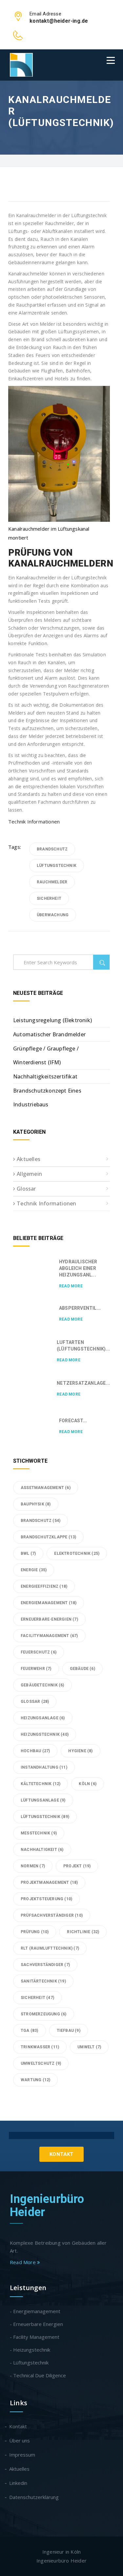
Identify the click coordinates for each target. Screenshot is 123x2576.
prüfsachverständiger (52, 1915)
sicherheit (49, 898)
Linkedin (19, 2483)
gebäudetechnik (42, 1685)
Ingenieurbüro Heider (47, 2206)
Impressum (22, 2455)
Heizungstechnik (45, 1734)
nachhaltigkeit (42, 1850)
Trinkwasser (40, 2047)
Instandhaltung (44, 1767)
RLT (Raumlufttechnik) (50, 1948)
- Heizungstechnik (30, 2350)
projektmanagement (49, 1882)
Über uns (20, 2440)
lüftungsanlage (43, 1800)
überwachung (53, 915)
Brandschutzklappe (48, 1537)
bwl (28, 1553)
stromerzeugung (44, 2014)
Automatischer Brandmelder (49, 1034)
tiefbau (69, 2031)
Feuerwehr (36, 1669)
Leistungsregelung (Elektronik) (52, 1020)
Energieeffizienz (44, 1586)
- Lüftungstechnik (29, 2362)
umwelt (89, 2047)
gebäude (82, 1669)
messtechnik (39, 1833)
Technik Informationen (34, 821)
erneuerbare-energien (49, 1619)
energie (34, 1570)
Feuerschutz (39, 1652)
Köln (88, 1784)
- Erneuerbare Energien (36, 2324)
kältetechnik (41, 1784)
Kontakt (61, 2154)
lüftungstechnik (57, 866)
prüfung (35, 1932)
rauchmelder (52, 882)
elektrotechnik (77, 1553)
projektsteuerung (46, 1899)
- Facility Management (35, 2337)
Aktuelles (29, 1159)
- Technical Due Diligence (38, 2375)
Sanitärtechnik (43, 1981)
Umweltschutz (41, 2063)
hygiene (80, 1751)
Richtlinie (83, 1932)
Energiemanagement (49, 1603)
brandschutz (52, 849)
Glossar (26, 1189)
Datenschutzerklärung (34, 2497)
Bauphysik (36, 1504)
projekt (77, 1866)
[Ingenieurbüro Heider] (21, 65)
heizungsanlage (43, 1718)
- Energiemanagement (35, 2311)
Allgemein (29, 1174)
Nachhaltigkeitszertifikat (45, 1076)
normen (33, 1866)
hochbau (35, 1751)
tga (30, 2031)
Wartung (35, 2080)
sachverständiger (45, 1965)
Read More (71, 1286)
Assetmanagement (46, 1488)
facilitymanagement (49, 1636)
